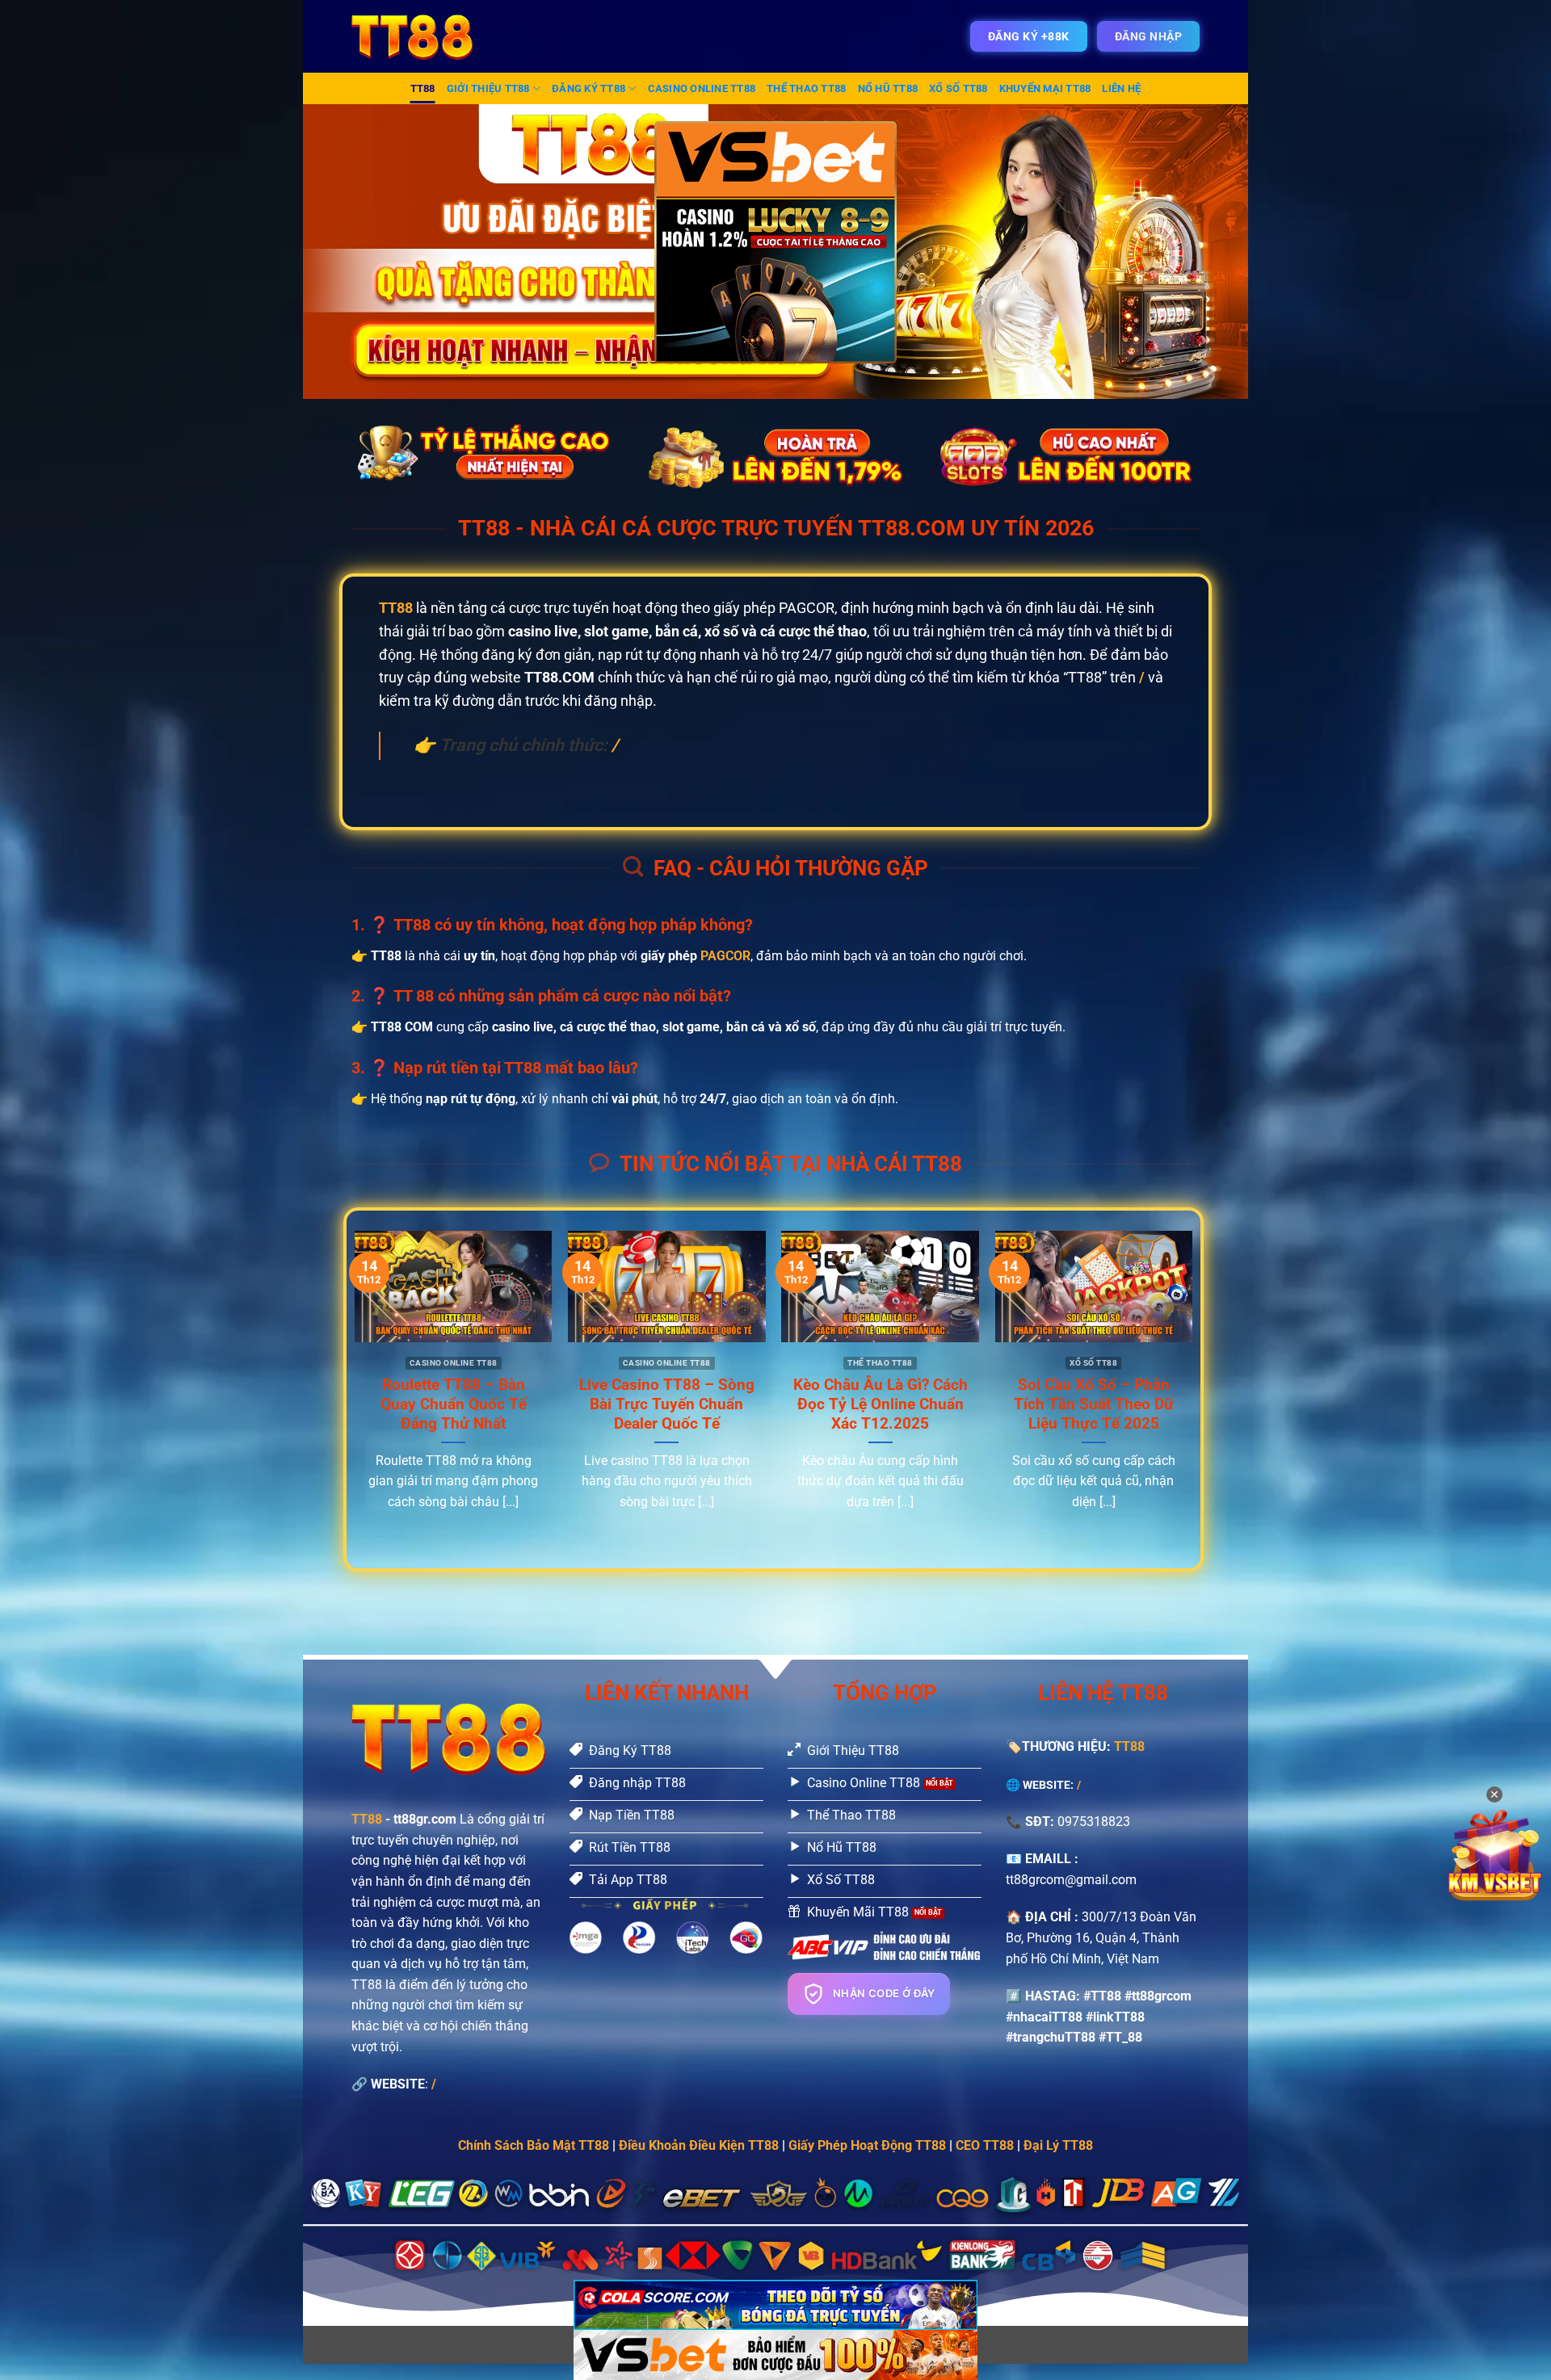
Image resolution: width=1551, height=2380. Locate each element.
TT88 (423, 88)
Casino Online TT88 (702, 88)
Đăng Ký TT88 (588, 88)
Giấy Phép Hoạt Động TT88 (867, 2145)
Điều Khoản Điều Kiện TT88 (699, 2145)
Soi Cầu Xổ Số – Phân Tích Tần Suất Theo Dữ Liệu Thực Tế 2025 (1094, 1404)
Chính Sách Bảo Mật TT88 (534, 2145)
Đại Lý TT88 (1058, 2145)
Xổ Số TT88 (958, 88)
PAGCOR (725, 956)
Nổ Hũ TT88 (888, 88)
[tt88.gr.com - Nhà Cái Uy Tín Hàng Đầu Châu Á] (422, 36)
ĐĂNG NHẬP (1149, 36)
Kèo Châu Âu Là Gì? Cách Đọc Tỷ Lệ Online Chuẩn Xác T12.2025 (881, 1404)
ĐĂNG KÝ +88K (1029, 36)
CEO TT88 (985, 2145)
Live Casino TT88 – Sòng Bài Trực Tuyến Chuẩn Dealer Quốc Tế (667, 1404)
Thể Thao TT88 (806, 88)
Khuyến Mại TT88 (1045, 88)
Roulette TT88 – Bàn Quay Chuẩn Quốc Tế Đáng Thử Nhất (454, 1404)
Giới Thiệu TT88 (488, 88)
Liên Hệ (1121, 88)
